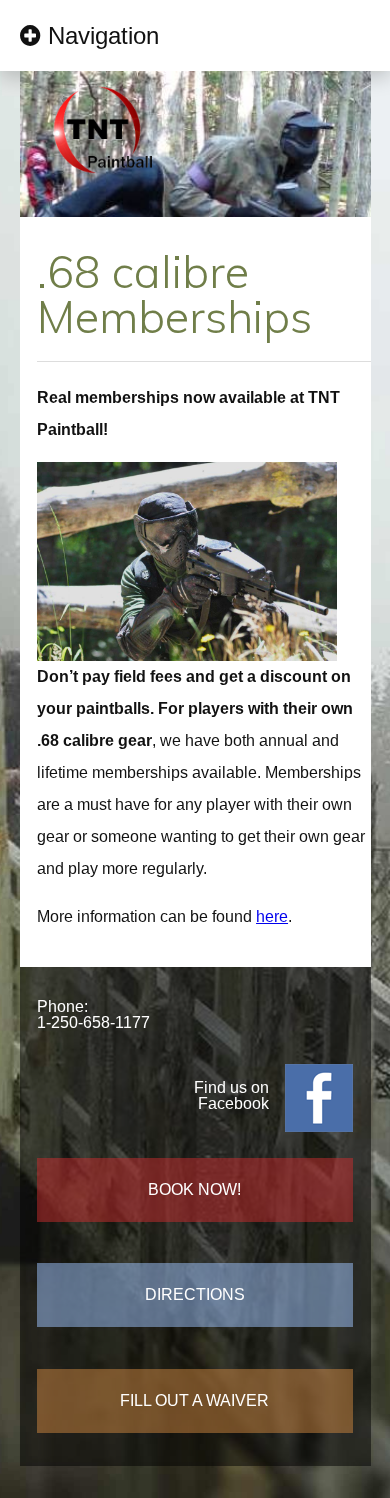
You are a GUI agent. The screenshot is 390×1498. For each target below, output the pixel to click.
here (272, 916)
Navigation (103, 35)
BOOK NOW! (194, 1189)
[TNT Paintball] (102, 183)
